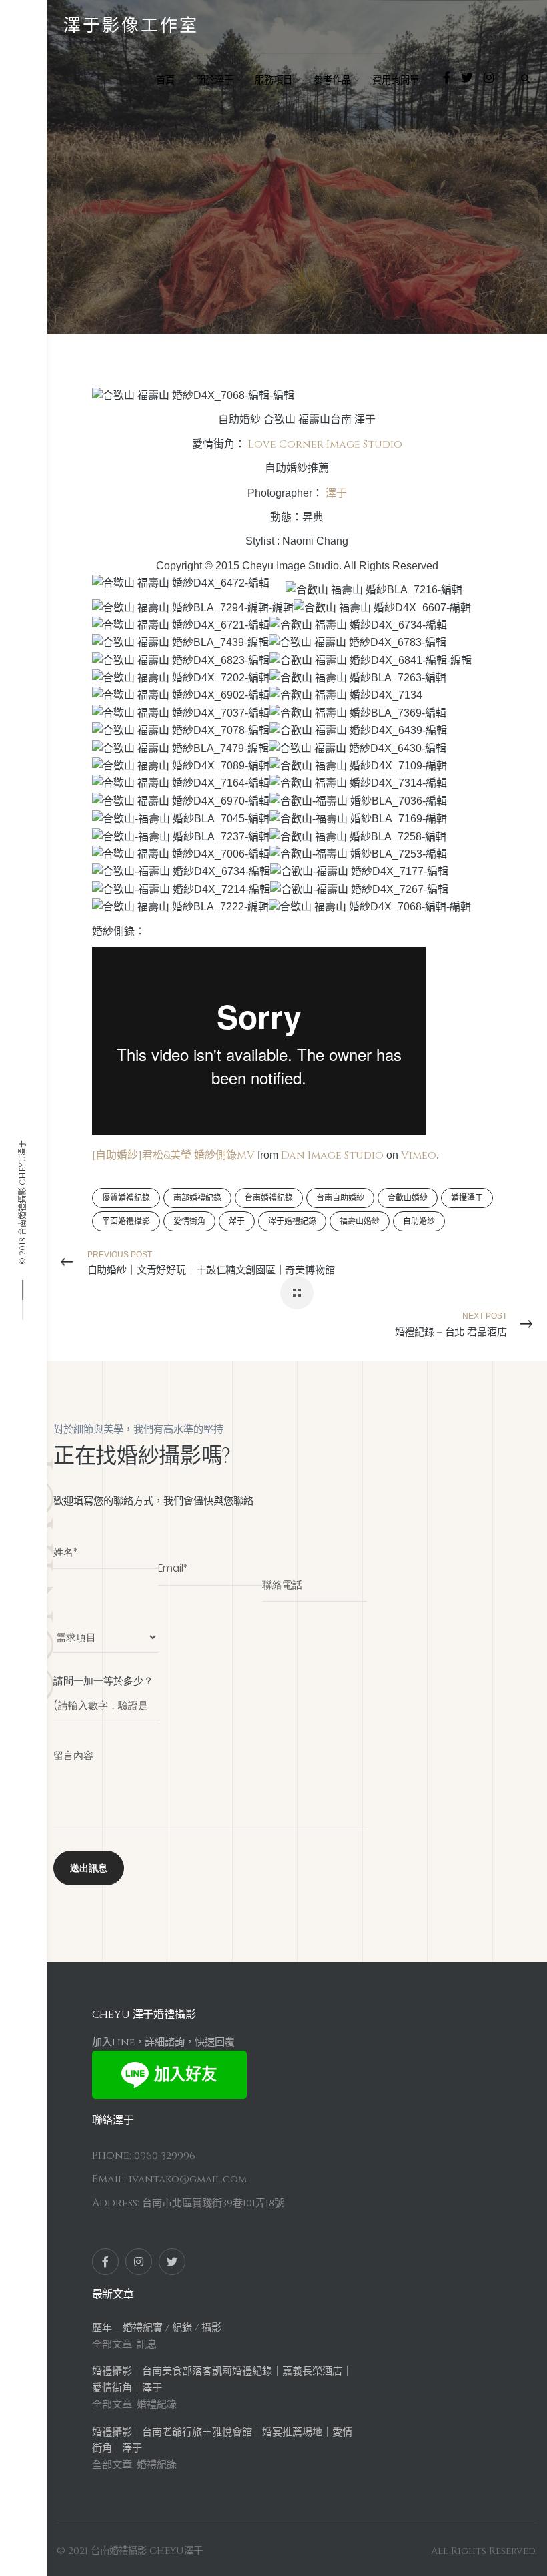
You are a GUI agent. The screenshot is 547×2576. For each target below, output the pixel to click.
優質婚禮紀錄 (126, 1198)
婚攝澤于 (467, 1198)
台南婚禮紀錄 (269, 1198)
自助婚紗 (118, 200)
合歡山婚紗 (408, 1198)
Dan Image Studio (332, 1155)
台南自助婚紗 (340, 1198)
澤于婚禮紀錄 (292, 1221)
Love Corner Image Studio (325, 444)
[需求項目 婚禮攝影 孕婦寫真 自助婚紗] (106, 1631)
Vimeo (419, 1155)
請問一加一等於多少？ (103, 1681)
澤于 (336, 493)
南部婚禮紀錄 (197, 1198)
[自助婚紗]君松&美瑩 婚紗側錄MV (173, 1155)
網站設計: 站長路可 (245, 2551)
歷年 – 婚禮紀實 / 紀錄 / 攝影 (157, 2328)
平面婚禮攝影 (126, 1221)
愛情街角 (189, 1221)
